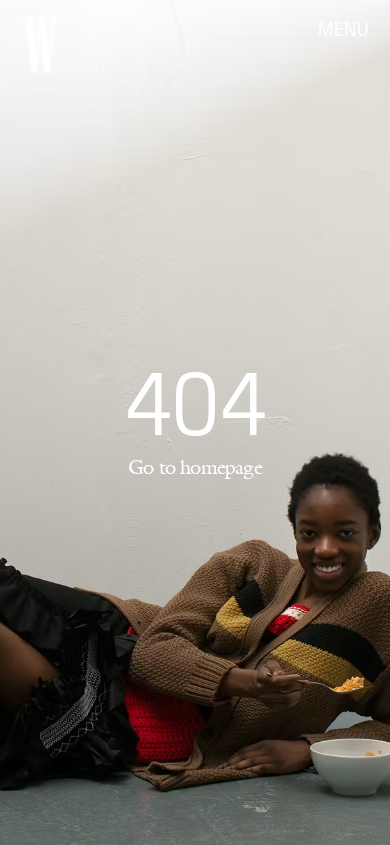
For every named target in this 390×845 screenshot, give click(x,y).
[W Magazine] (40, 45)
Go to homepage (195, 467)
